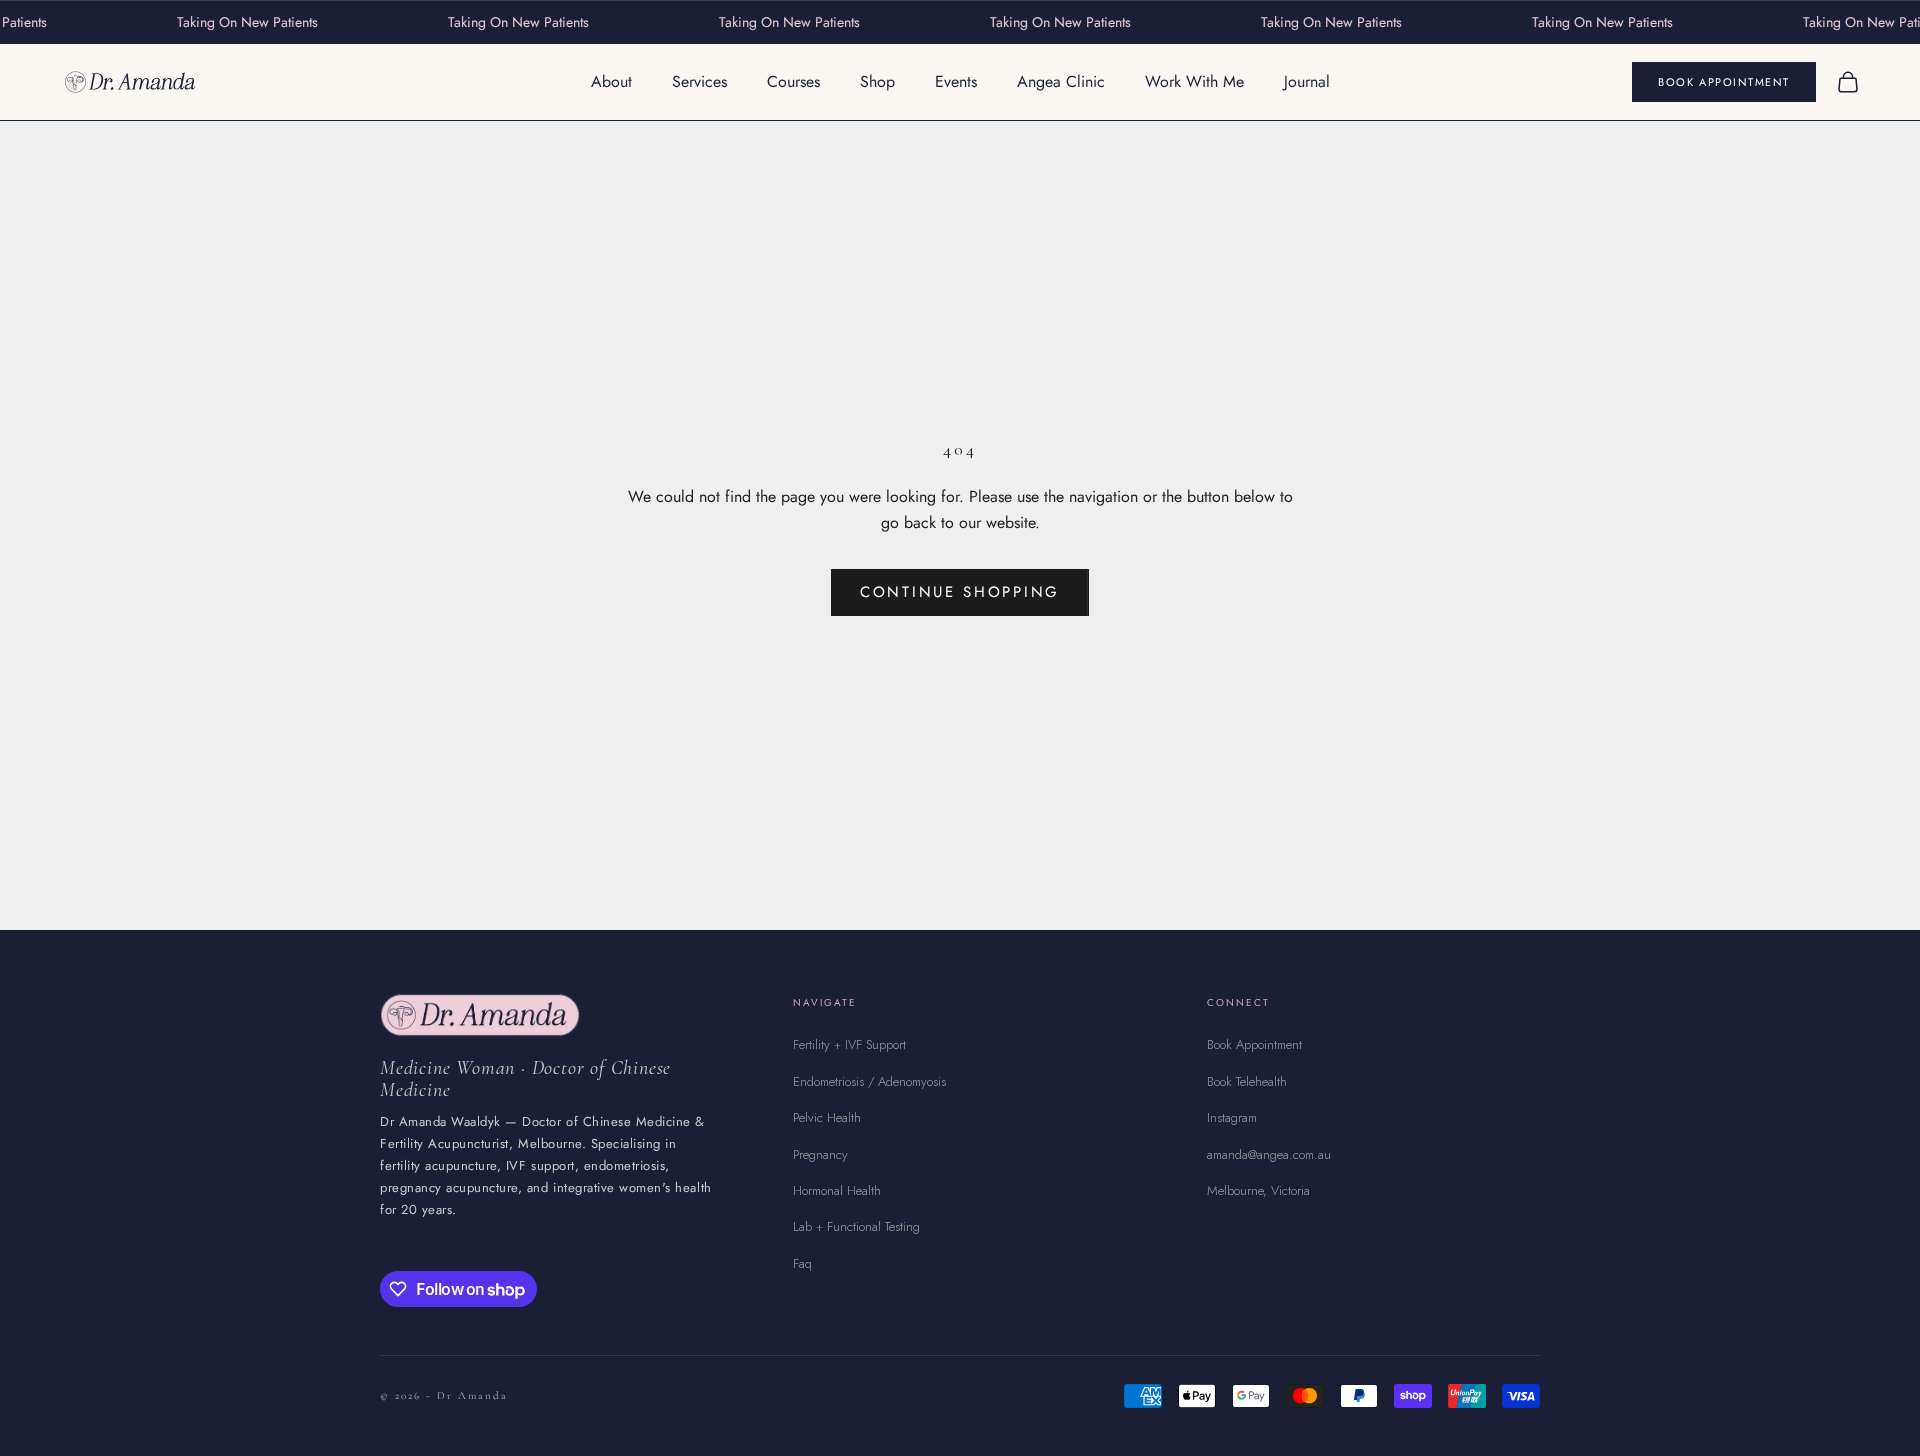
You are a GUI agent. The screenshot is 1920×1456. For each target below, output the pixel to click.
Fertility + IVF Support (849, 1044)
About (611, 81)
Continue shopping (960, 592)
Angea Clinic (1061, 81)
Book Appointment (1724, 82)
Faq (802, 1263)
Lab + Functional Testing (856, 1226)
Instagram (1232, 1117)
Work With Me (1194, 81)
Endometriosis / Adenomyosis (869, 1081)
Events (956, 81)
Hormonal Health (837, 1190)
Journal (1307, 81)
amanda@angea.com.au (1269, 1154)
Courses (793, 81)
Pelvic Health (827, 1117)
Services (699, 81)
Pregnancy (820, 1154)
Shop (877, 81)
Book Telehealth (1247, 1081)
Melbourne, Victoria (1258, 1190)
